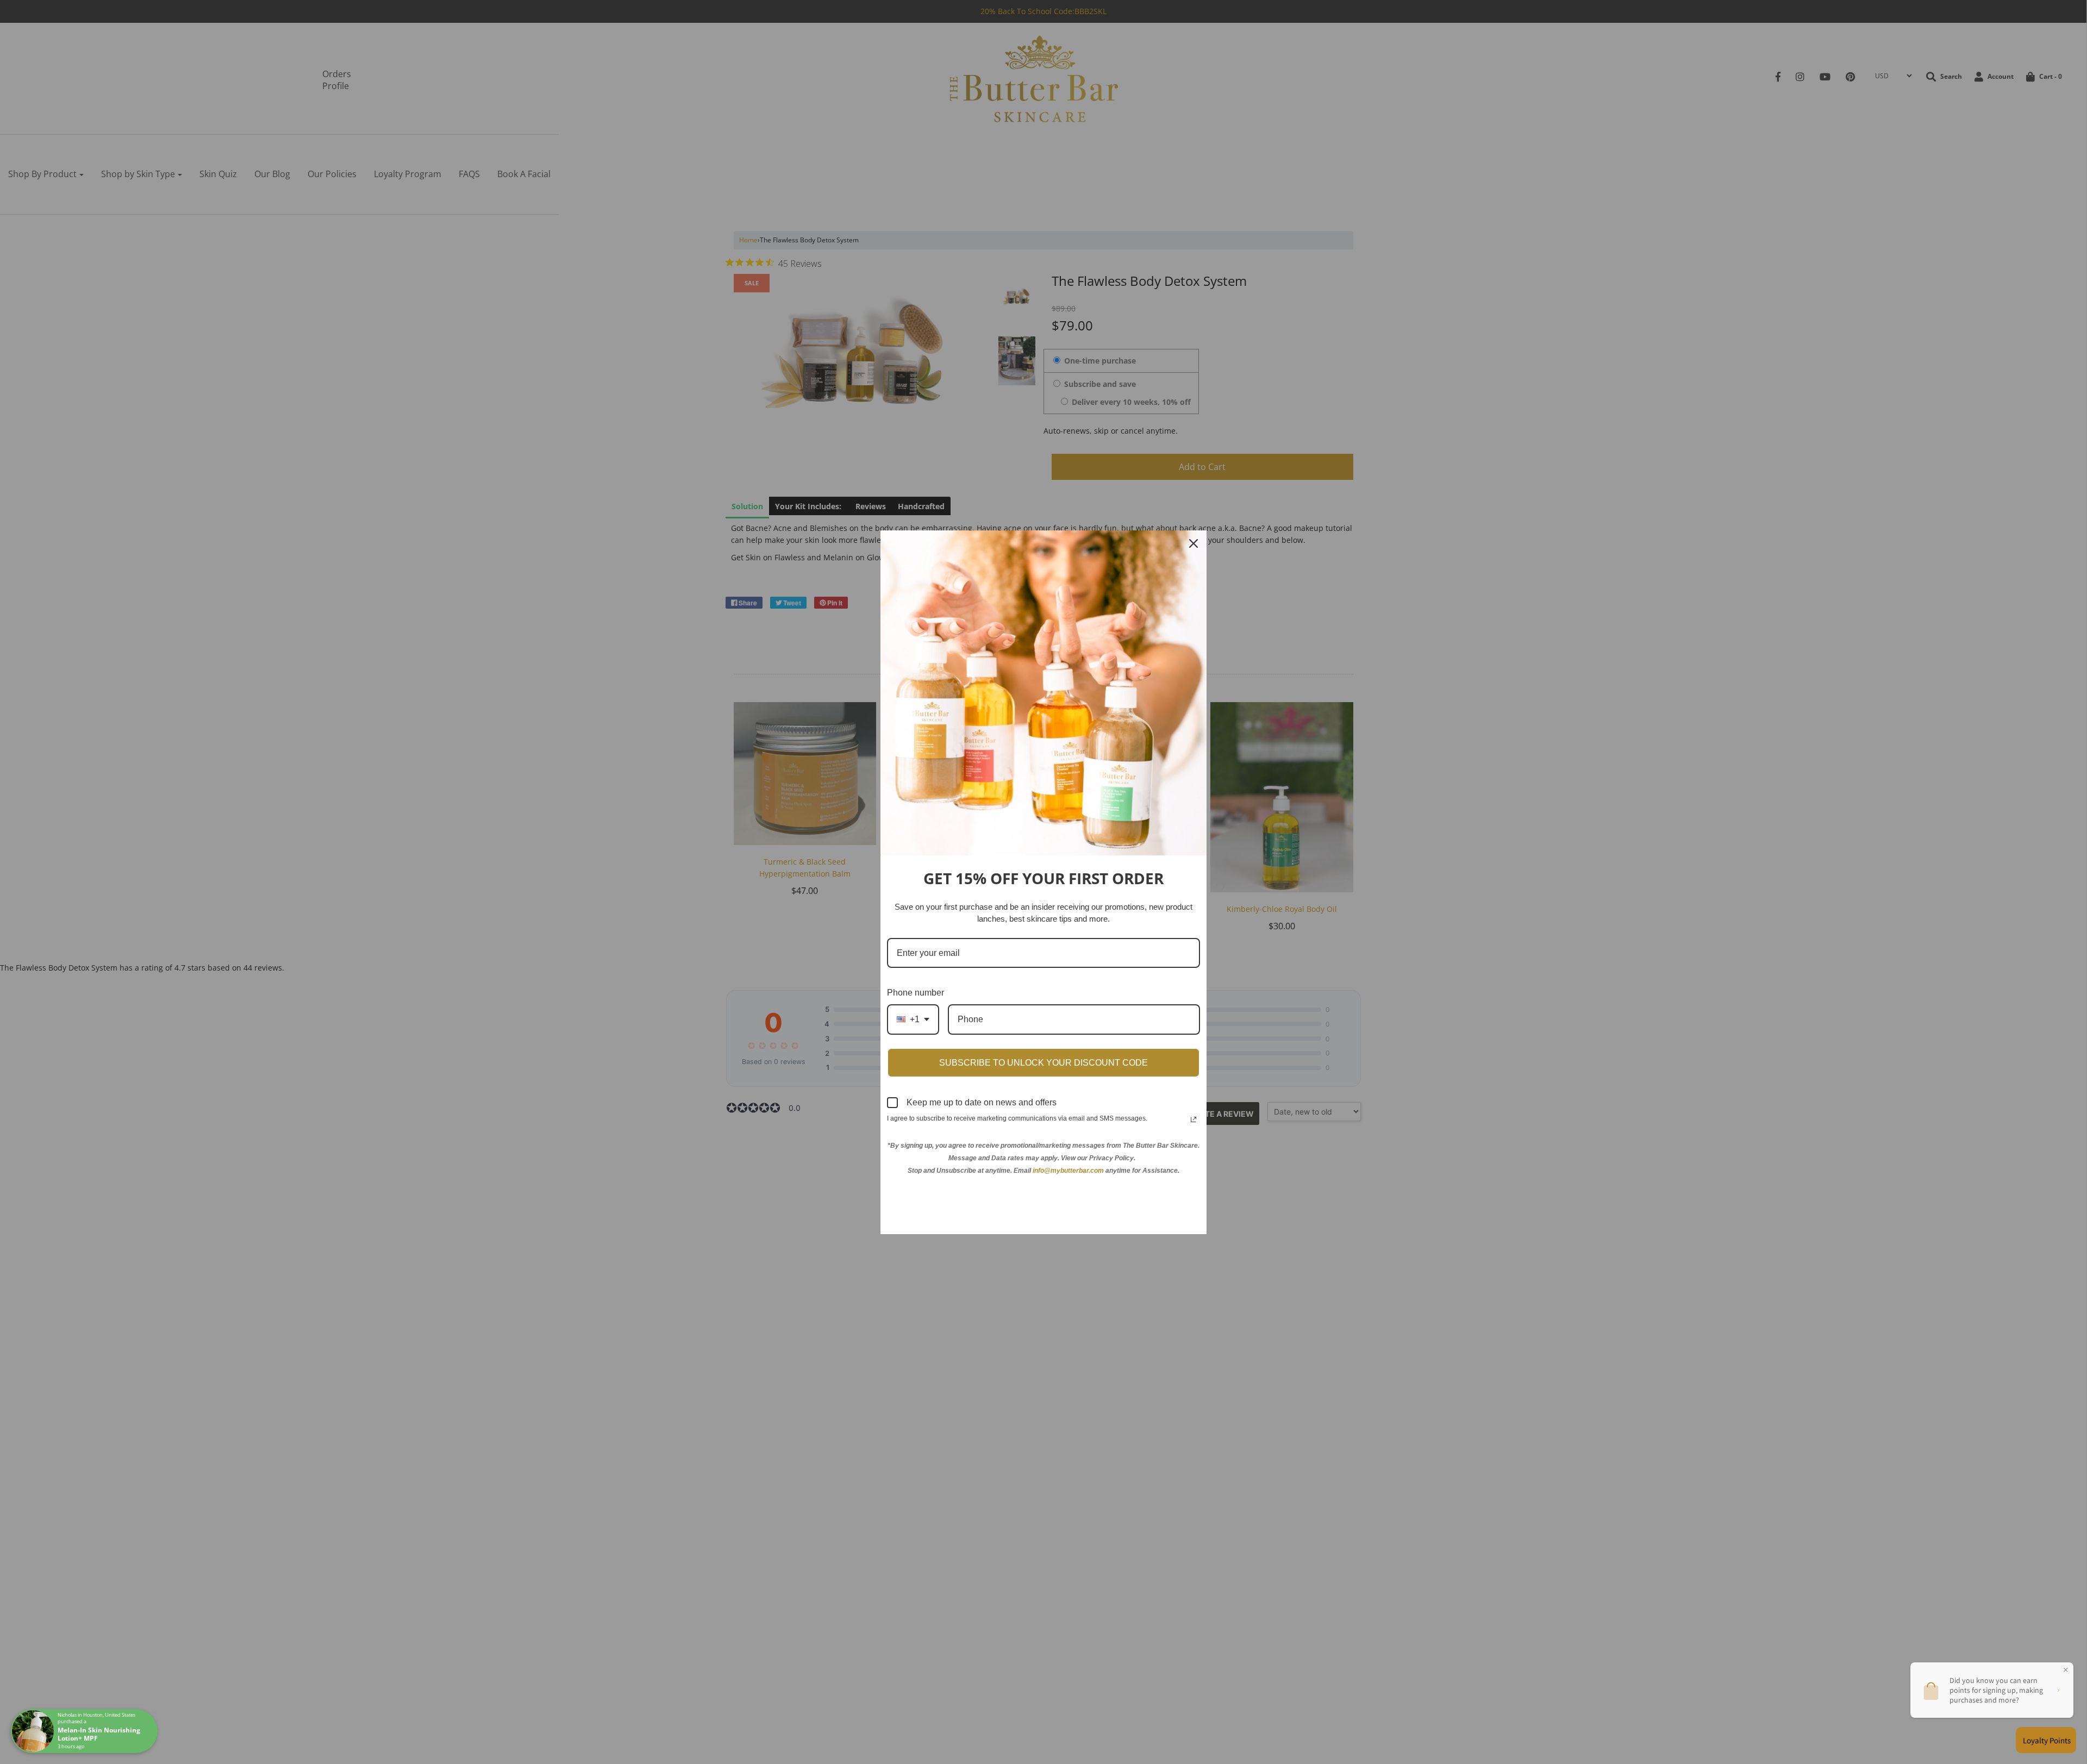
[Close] (1194, 543)
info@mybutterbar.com (1068, 1171)
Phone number (916, 993)
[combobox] (913, 1019)
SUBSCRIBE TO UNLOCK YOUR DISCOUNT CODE (1043, 1063)
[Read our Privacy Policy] (1194, 1119)
